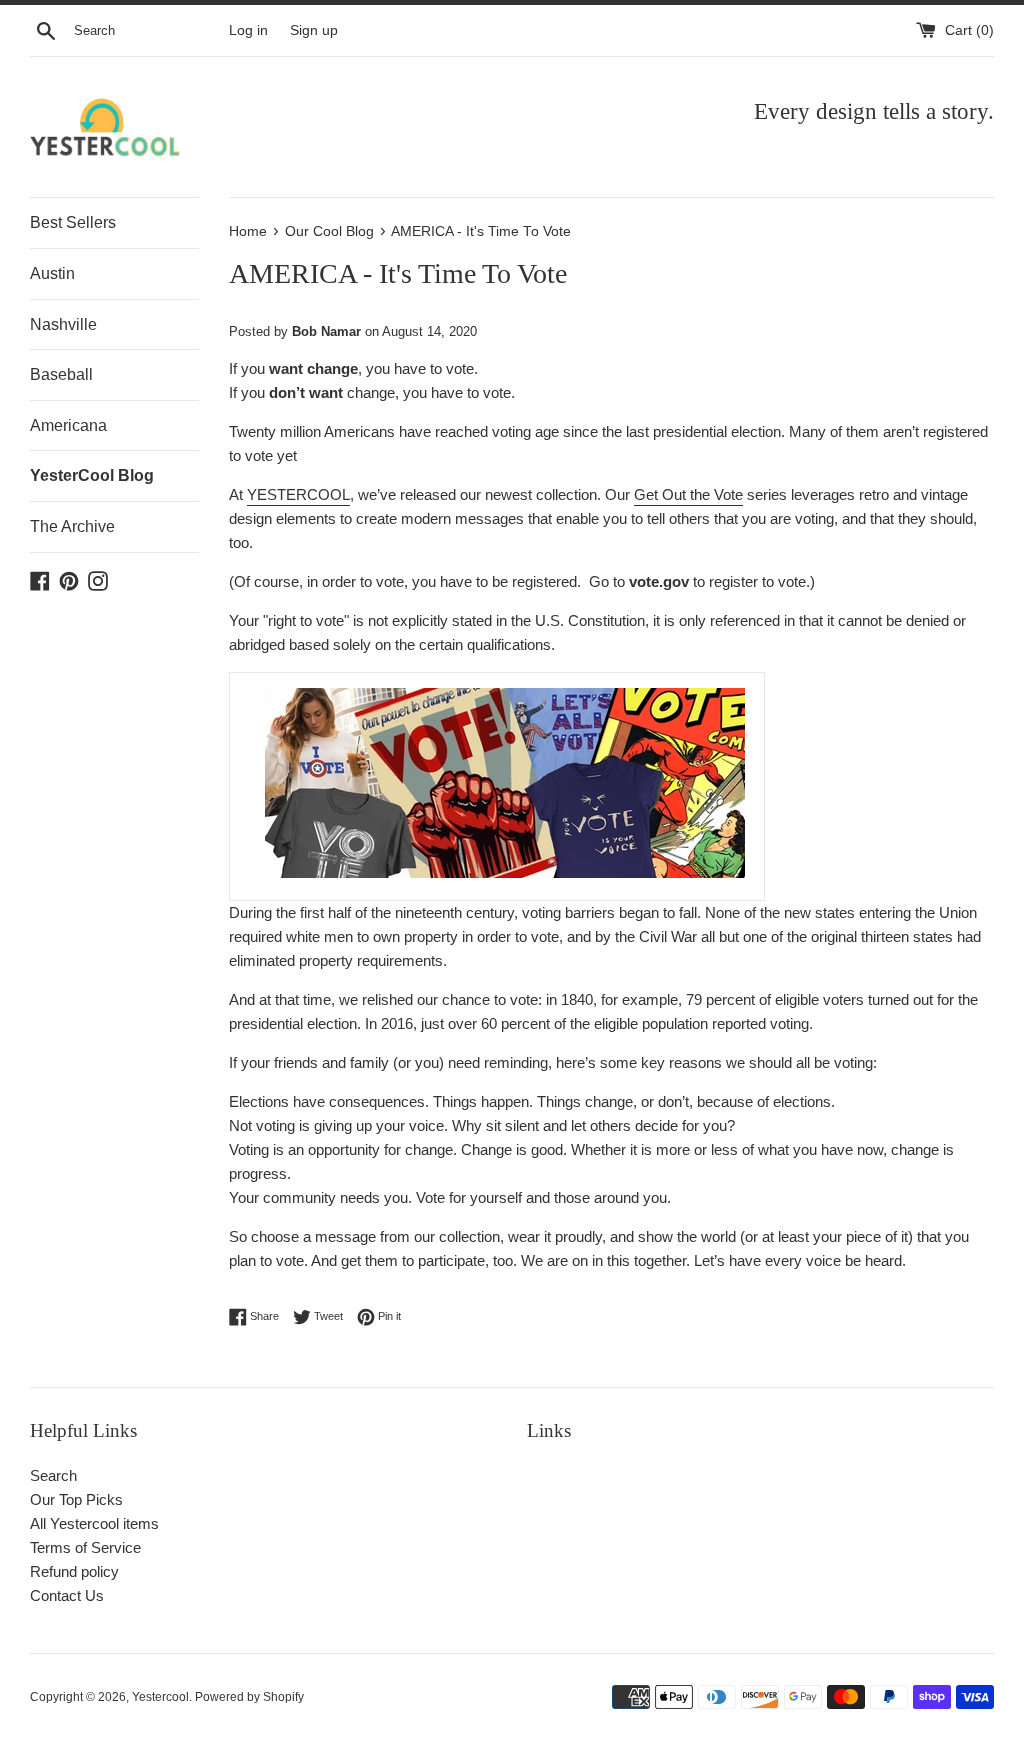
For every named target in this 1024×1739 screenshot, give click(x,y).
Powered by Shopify (249, 1697)
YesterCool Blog (92, 475)
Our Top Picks (76, 1499)
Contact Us (67, 1595)
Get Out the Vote (688, 494)
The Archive (72, 526)
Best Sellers (73, 222)
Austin (52, 273)
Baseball (61, 374)
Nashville (63, 324)
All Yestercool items (94, 1523)
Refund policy (74, 1571)
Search (53, 1475)
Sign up (314, 30)
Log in (248, 30)
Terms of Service (85, 1547)
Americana (68, 425)
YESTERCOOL (298, 494)
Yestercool (160, 1697)
